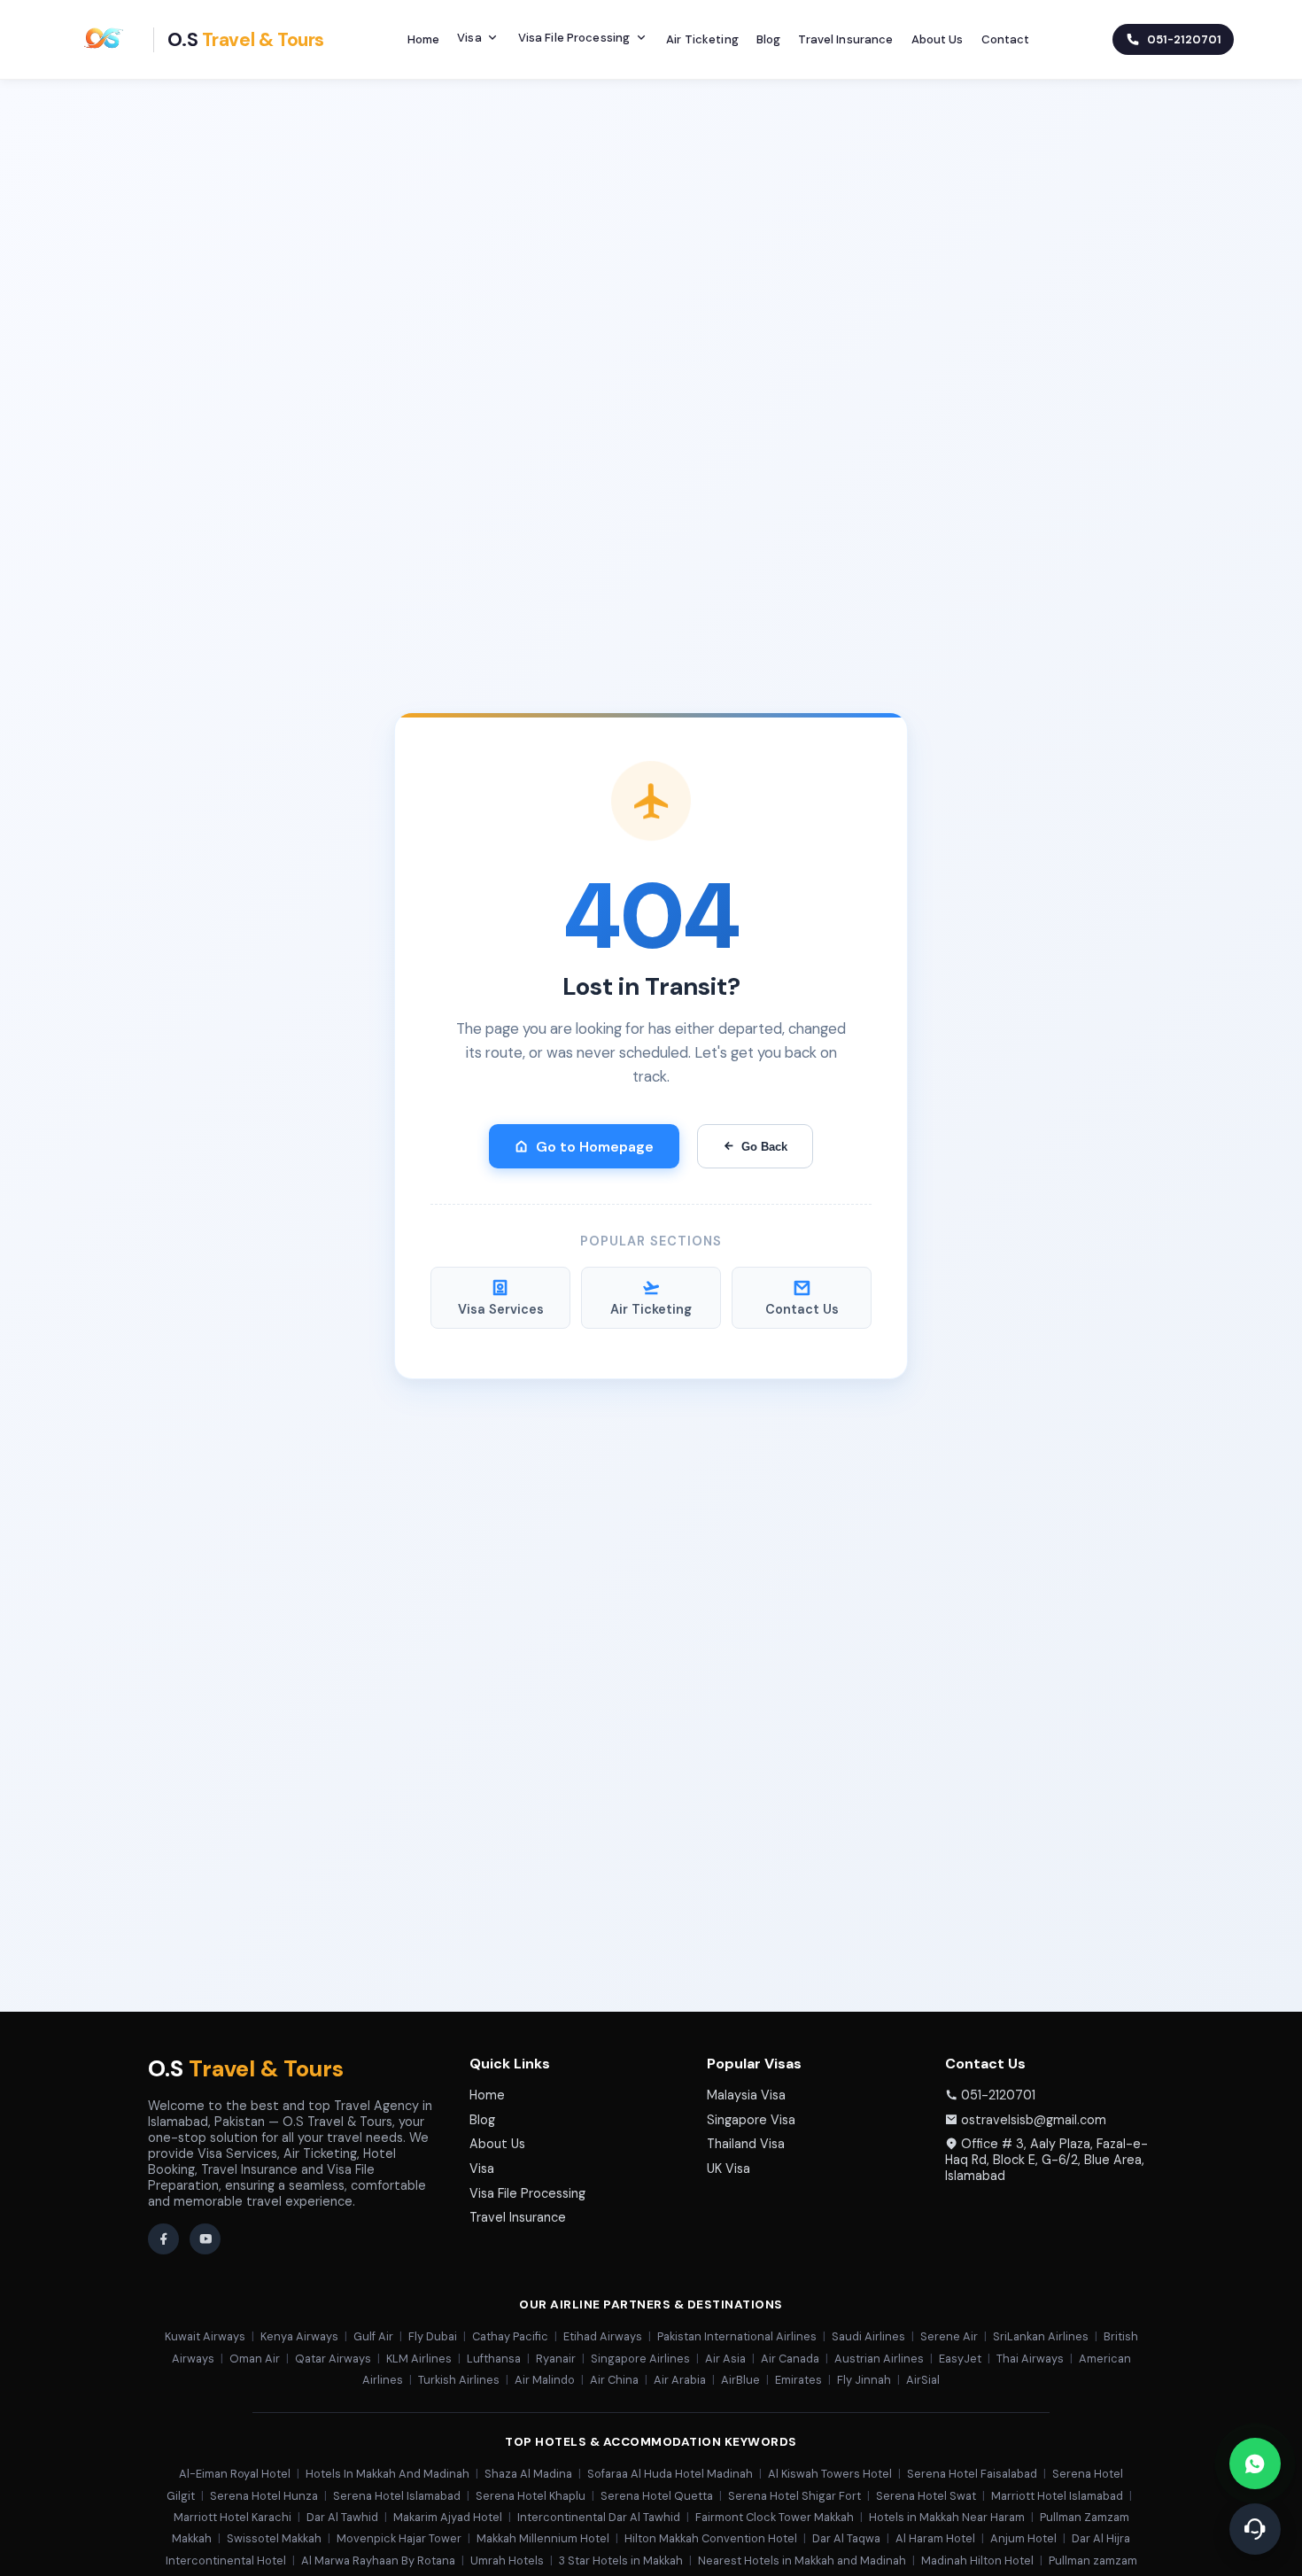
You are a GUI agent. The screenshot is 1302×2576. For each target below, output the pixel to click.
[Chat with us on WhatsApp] (1255, 2463)
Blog (769, 39)
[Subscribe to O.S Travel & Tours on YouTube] (205, 2239)
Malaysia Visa (746, 2095)
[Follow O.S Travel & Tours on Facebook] (163, 2239)
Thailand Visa (746, 2144)
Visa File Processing (574, 38)
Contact (1006, 39)
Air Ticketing (702, 39)
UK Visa (728, 2169)
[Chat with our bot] (1255, 2529)
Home (424, 39)
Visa (469, 38)
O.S (246, 2069)
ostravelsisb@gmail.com (1034, 2120)
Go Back (764, 1147)
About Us (938, 39)
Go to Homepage (595, 1147)
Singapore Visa (751, 2120)
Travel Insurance (845, 39)
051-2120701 (998, 2095)
